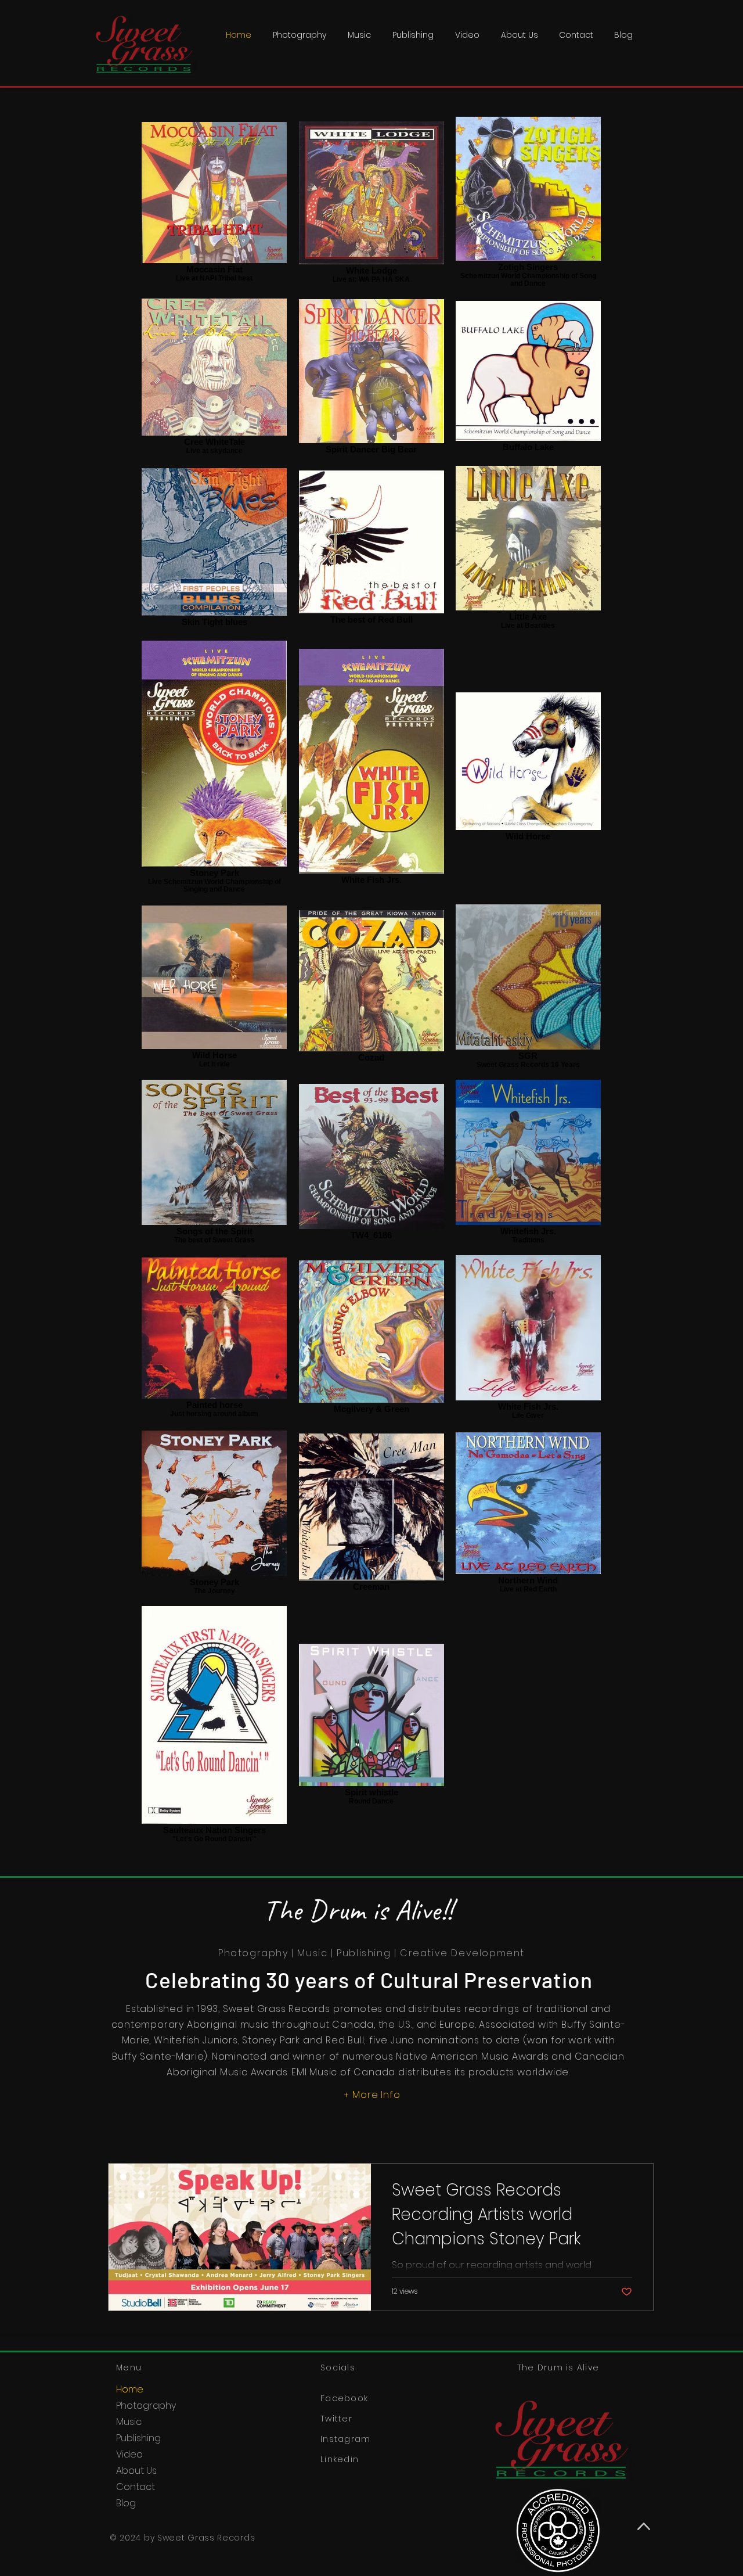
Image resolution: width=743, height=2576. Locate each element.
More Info (376, 2095)
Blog (126, 2503)
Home (130, 2389)
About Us (136, 2471)
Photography (146, 2406)
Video (129, 2454)
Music (129, 2422)
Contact (136, 2487)
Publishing (138, 2438)
